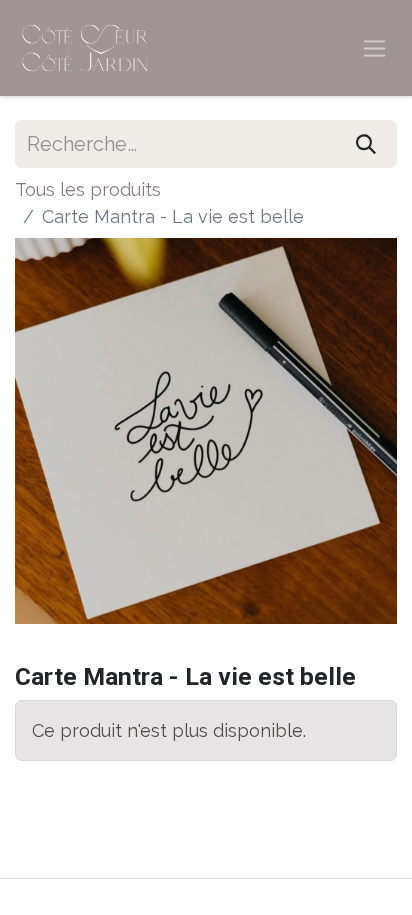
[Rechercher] (366, 144)
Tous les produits (88, 189)
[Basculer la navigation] (374, 48)
